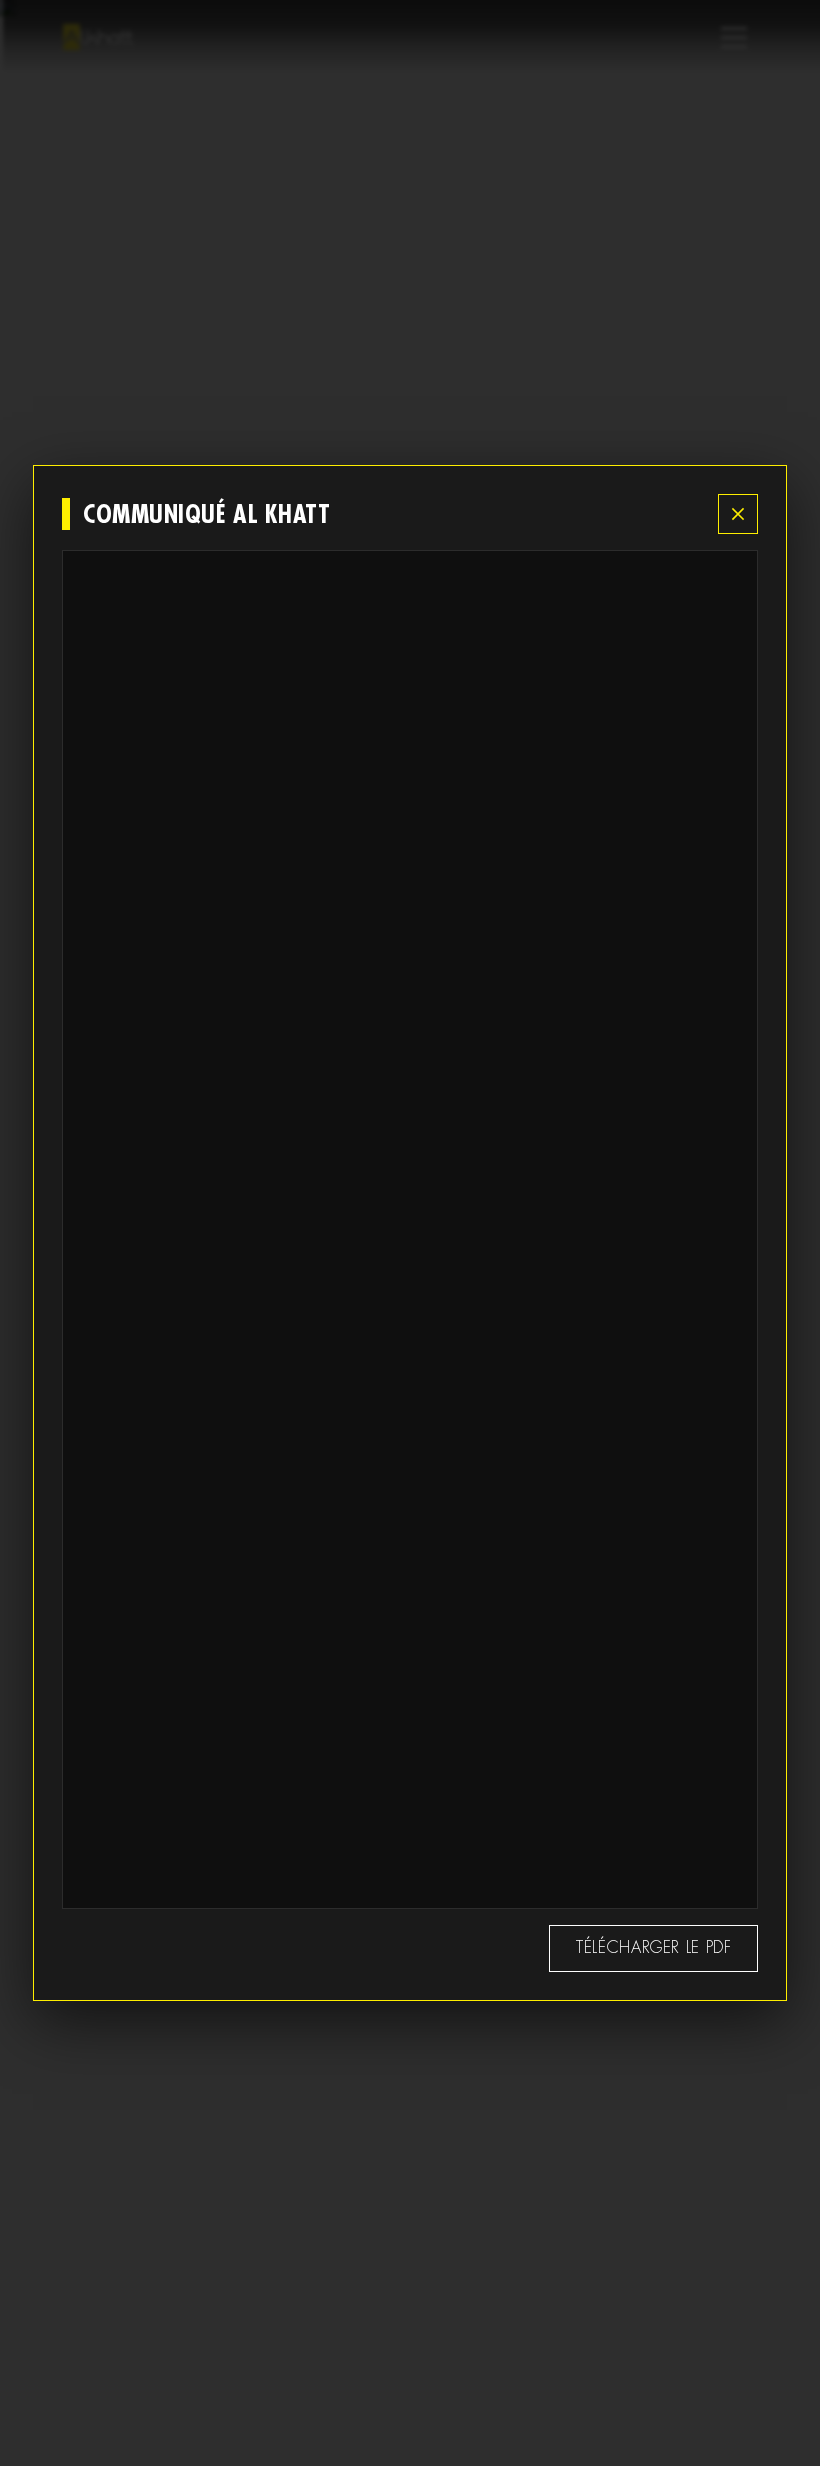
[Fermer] (738, 514)
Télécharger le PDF (654, 1947)
